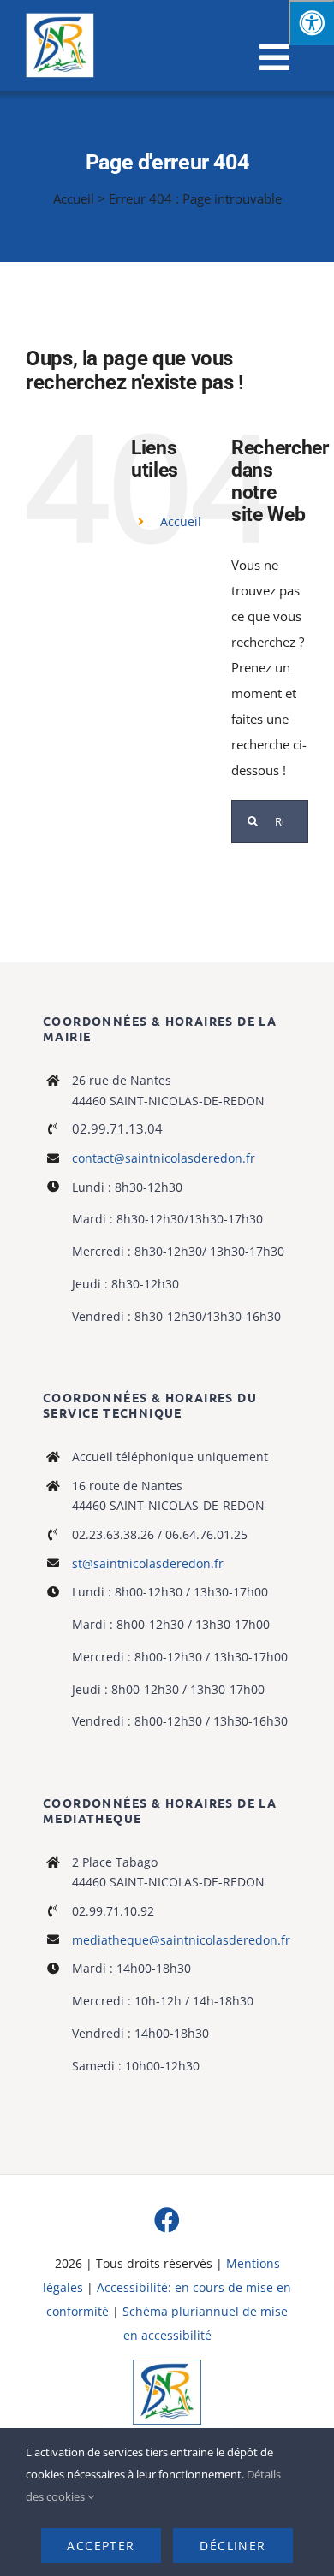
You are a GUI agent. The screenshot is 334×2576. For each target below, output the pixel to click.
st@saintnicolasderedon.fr (148, 1563)
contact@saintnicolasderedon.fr (164, 1158)
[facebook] (167, 2220)
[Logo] (167, 2366)
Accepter (101, 2546)
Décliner (233, 2546)
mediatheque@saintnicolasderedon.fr (181, 1940)
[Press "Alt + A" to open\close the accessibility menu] (311, 23)
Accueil (74, 198)
